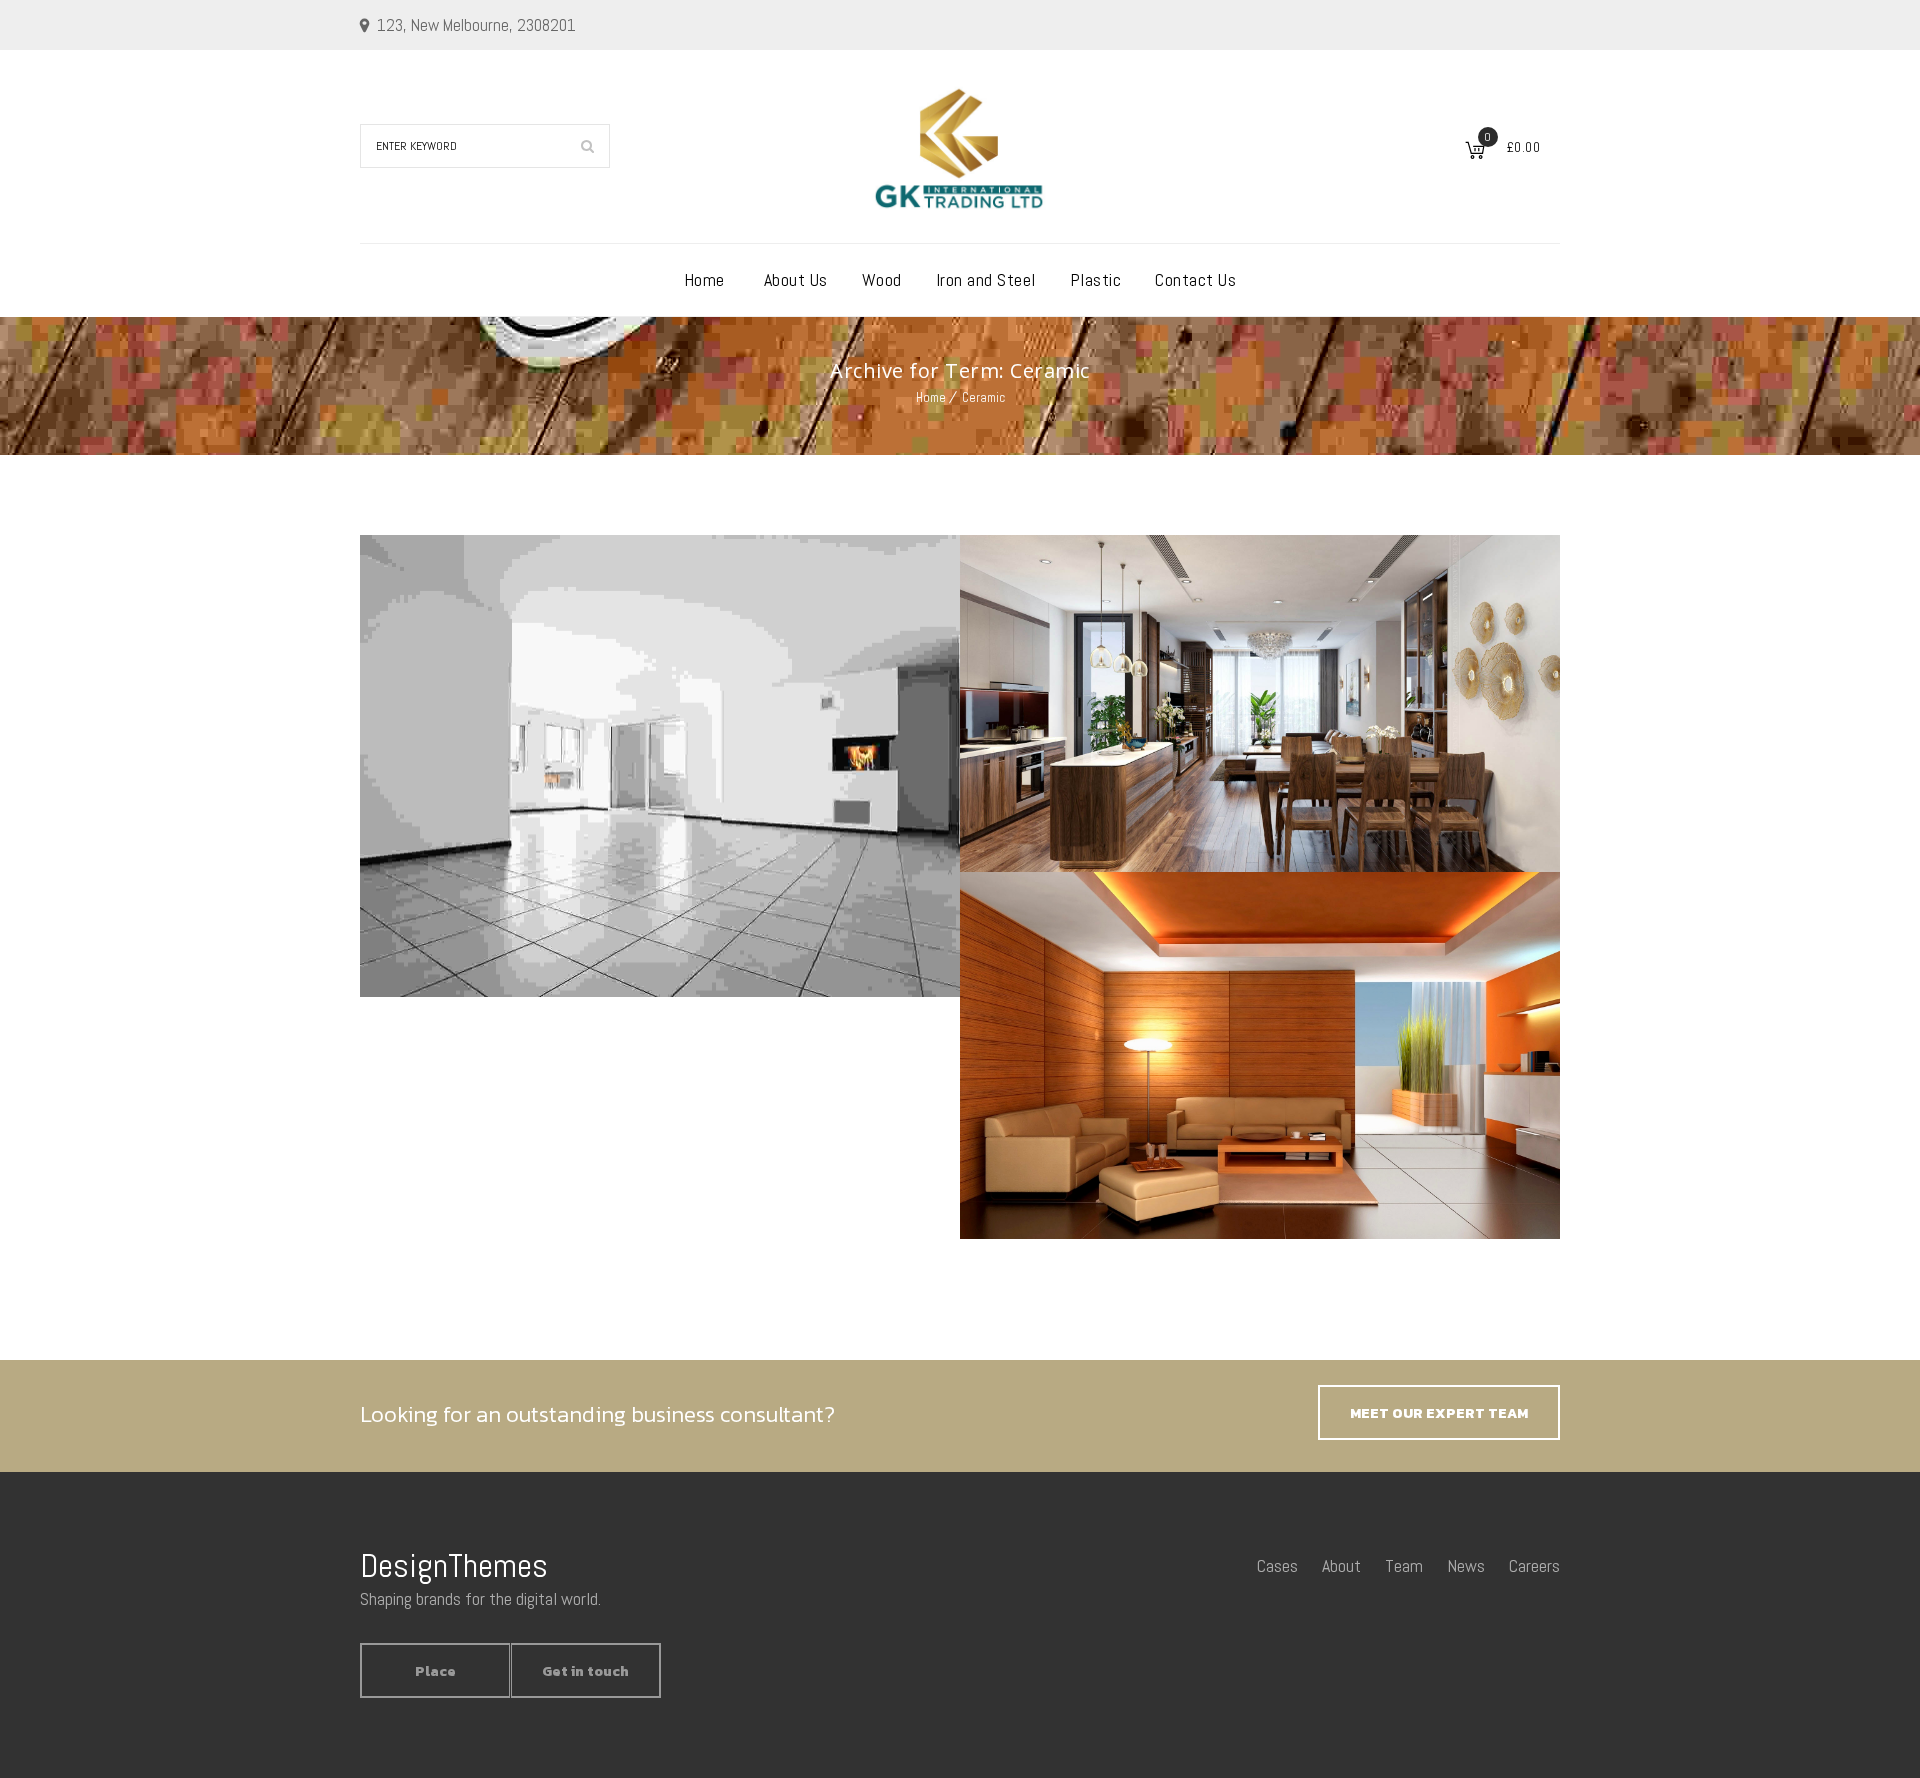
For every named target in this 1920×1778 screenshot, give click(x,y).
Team (1404, 1565)
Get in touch (585, 1671)
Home (704, 279)
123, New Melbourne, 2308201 (476, 25)
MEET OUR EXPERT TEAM (1439, 1413)
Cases (1277, 1565)
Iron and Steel (986, 279)
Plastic (1096, 279)
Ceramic (983, 397)
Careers (1534, 1565)
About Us (796, 279)
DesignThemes (454, 1565)
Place (435, 1671)
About (1341, 1565)
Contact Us (1195, 279)
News (1466, 1565)
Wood (882, 279)
